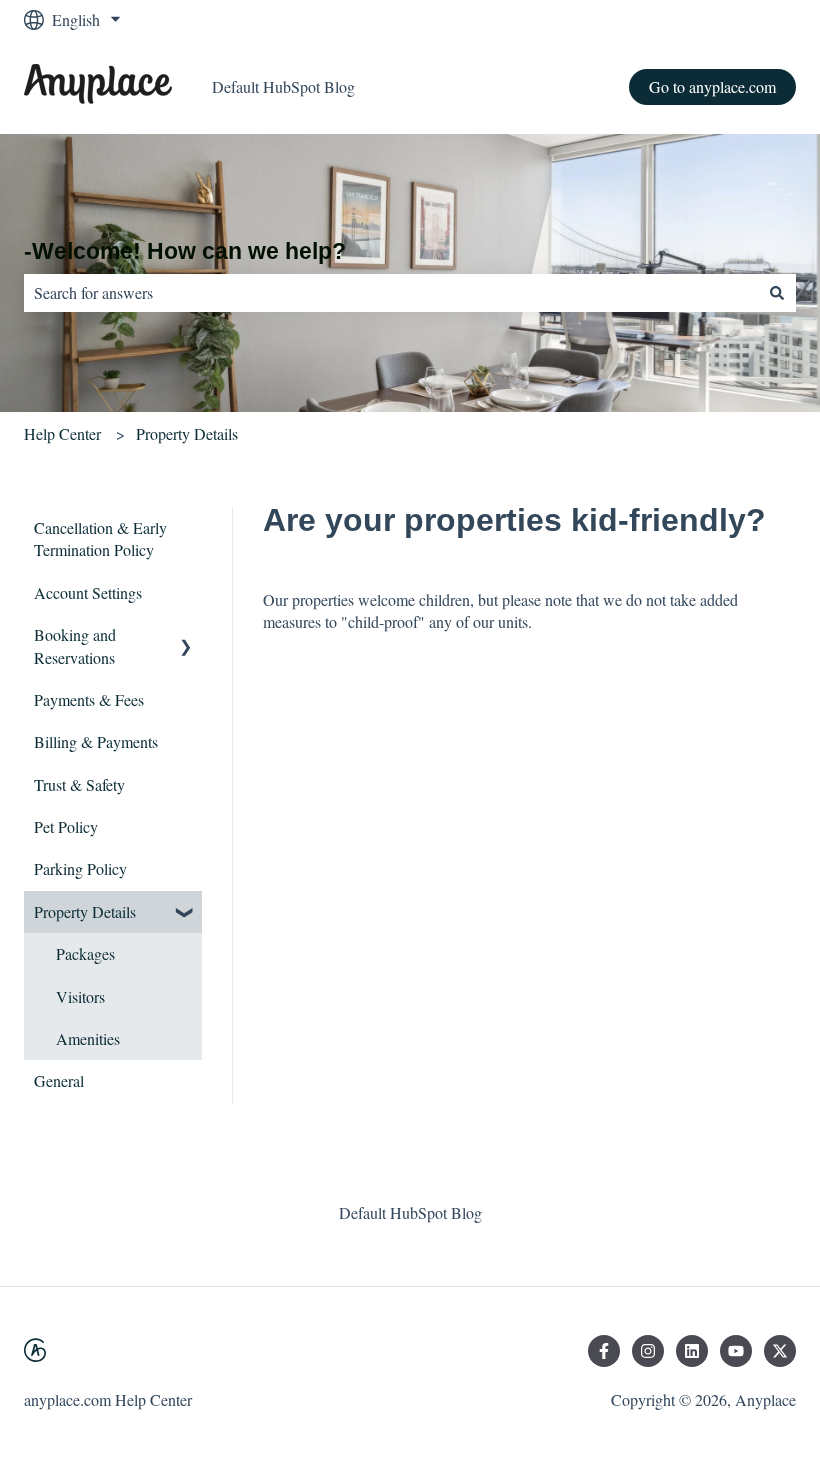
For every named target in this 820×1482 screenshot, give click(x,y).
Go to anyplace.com (712, 86)
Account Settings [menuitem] (88, 592)
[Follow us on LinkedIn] (692, 1351)
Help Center (62, 433)
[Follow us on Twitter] (780, 1351)
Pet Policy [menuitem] (66, 826)
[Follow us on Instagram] (648, 1351)
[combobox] (391, 293)
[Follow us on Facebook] (604, 1351)
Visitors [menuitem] (80, 996)
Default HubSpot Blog (283, 86)
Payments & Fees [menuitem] (89, 699)
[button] (186, 636)
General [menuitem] (59, 1080)
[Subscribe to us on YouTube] (736, 1351)
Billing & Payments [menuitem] (96, 741)
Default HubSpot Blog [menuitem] (410, 1212)
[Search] (777, 293)
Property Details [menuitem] (85, 911)
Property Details (187, 433)
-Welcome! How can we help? (185, 251)
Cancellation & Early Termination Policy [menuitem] (100, 538)
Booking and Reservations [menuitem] (75, 645)
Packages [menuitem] (85, 953)
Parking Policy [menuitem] (80, 868)
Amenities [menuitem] (88, 1038)
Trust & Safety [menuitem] (79, 784)
